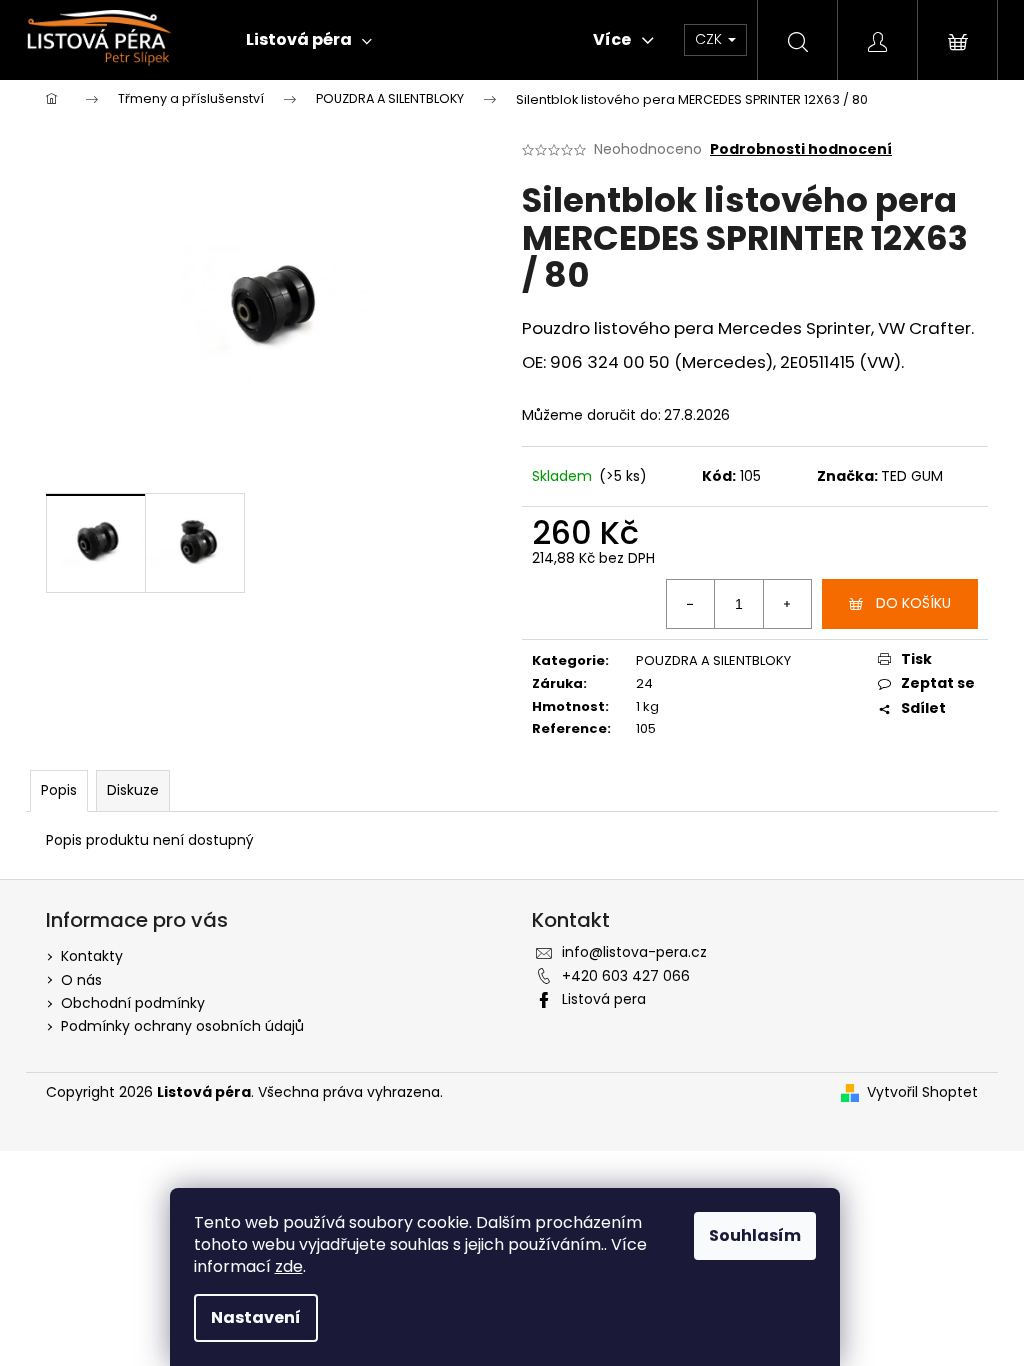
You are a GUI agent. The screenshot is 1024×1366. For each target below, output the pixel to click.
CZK (710, 39)
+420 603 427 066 (626, 976)
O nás (81, 980)
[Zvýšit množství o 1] (787, 604)
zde (289, 1266)
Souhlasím (755, 1235)
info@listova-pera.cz (634, 952)
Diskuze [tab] (133, 790)
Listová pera (604, 999)
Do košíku (913, 603)
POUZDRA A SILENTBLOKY (713, 660)
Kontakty (92, 956)
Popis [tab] (59, 790)
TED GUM (912, 476)
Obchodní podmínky (133, 1003)
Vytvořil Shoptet (922, 1092)
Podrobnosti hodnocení (801, 149)
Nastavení (256, 1317)
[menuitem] (309, 40)
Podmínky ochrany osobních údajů (182, 1026)
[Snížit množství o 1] (691, 604)
